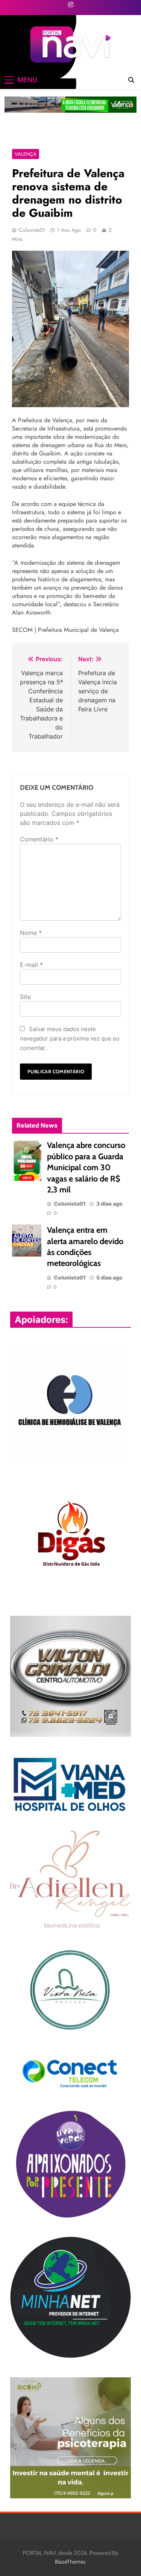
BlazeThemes (70, 2562)
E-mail (31, 965)
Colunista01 (32, 230)
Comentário (39, 839)
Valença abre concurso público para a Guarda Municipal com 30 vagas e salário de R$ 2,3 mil (86, 1167)
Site (25, 997)
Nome (31, 933)
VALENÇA (26, 154)
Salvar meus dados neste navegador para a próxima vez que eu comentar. (70, 1038)
